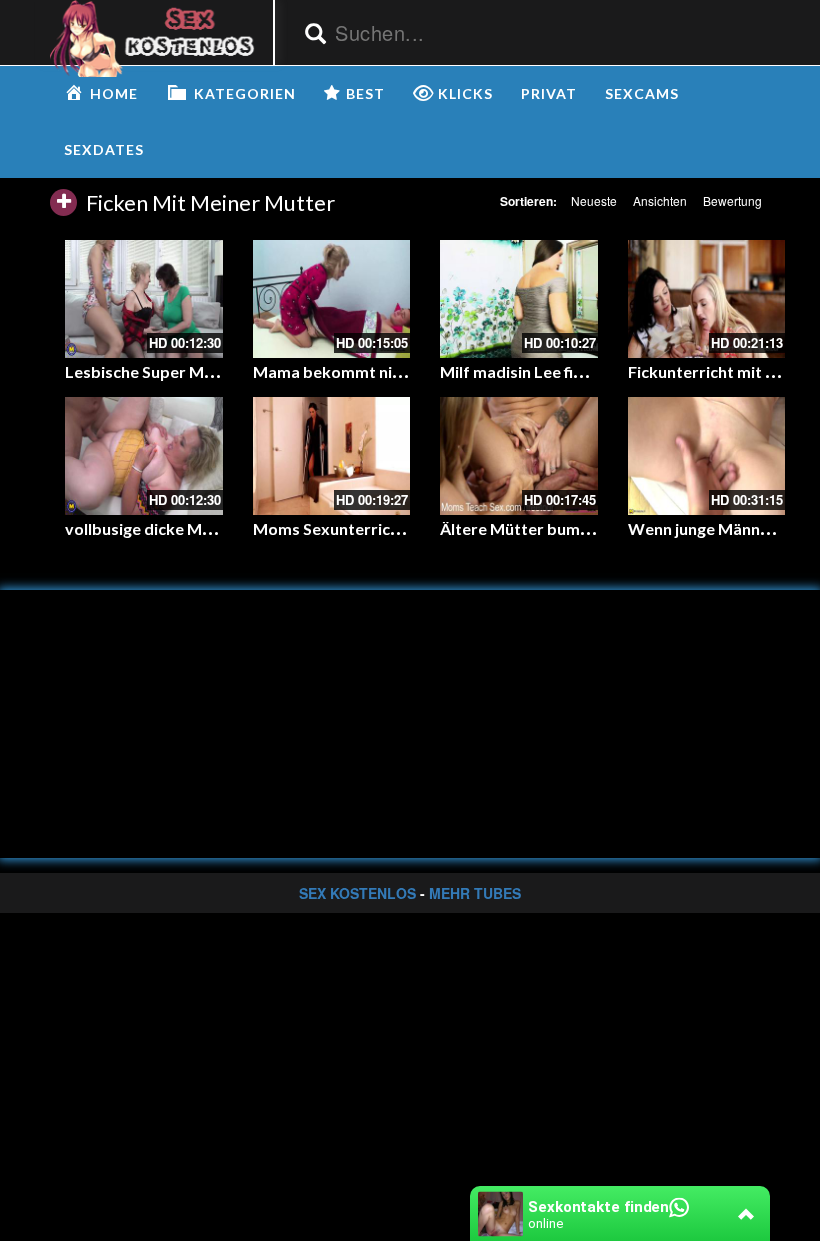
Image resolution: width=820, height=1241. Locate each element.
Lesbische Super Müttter (157, 371)
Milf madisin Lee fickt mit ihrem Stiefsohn (593, 371)
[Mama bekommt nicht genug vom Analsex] (332, 299)
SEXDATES (104, 149)
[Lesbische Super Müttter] (144, 299)
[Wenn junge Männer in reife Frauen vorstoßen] (707, 456)
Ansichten (660, 200)
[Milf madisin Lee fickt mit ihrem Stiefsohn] (519, 299)
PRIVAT (549, 93)
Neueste (594, 200)
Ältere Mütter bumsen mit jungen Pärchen (595, 528)
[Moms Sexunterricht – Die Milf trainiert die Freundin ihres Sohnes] (332, 456)
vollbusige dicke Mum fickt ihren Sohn (203, 528)
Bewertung (732, 200)
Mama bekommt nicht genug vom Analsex (407, 371)
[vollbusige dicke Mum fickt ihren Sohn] (144, 456)
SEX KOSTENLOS (357, 893)
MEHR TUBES (475, 893)
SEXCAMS (642, 93)
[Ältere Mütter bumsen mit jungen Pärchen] (519, 456)
